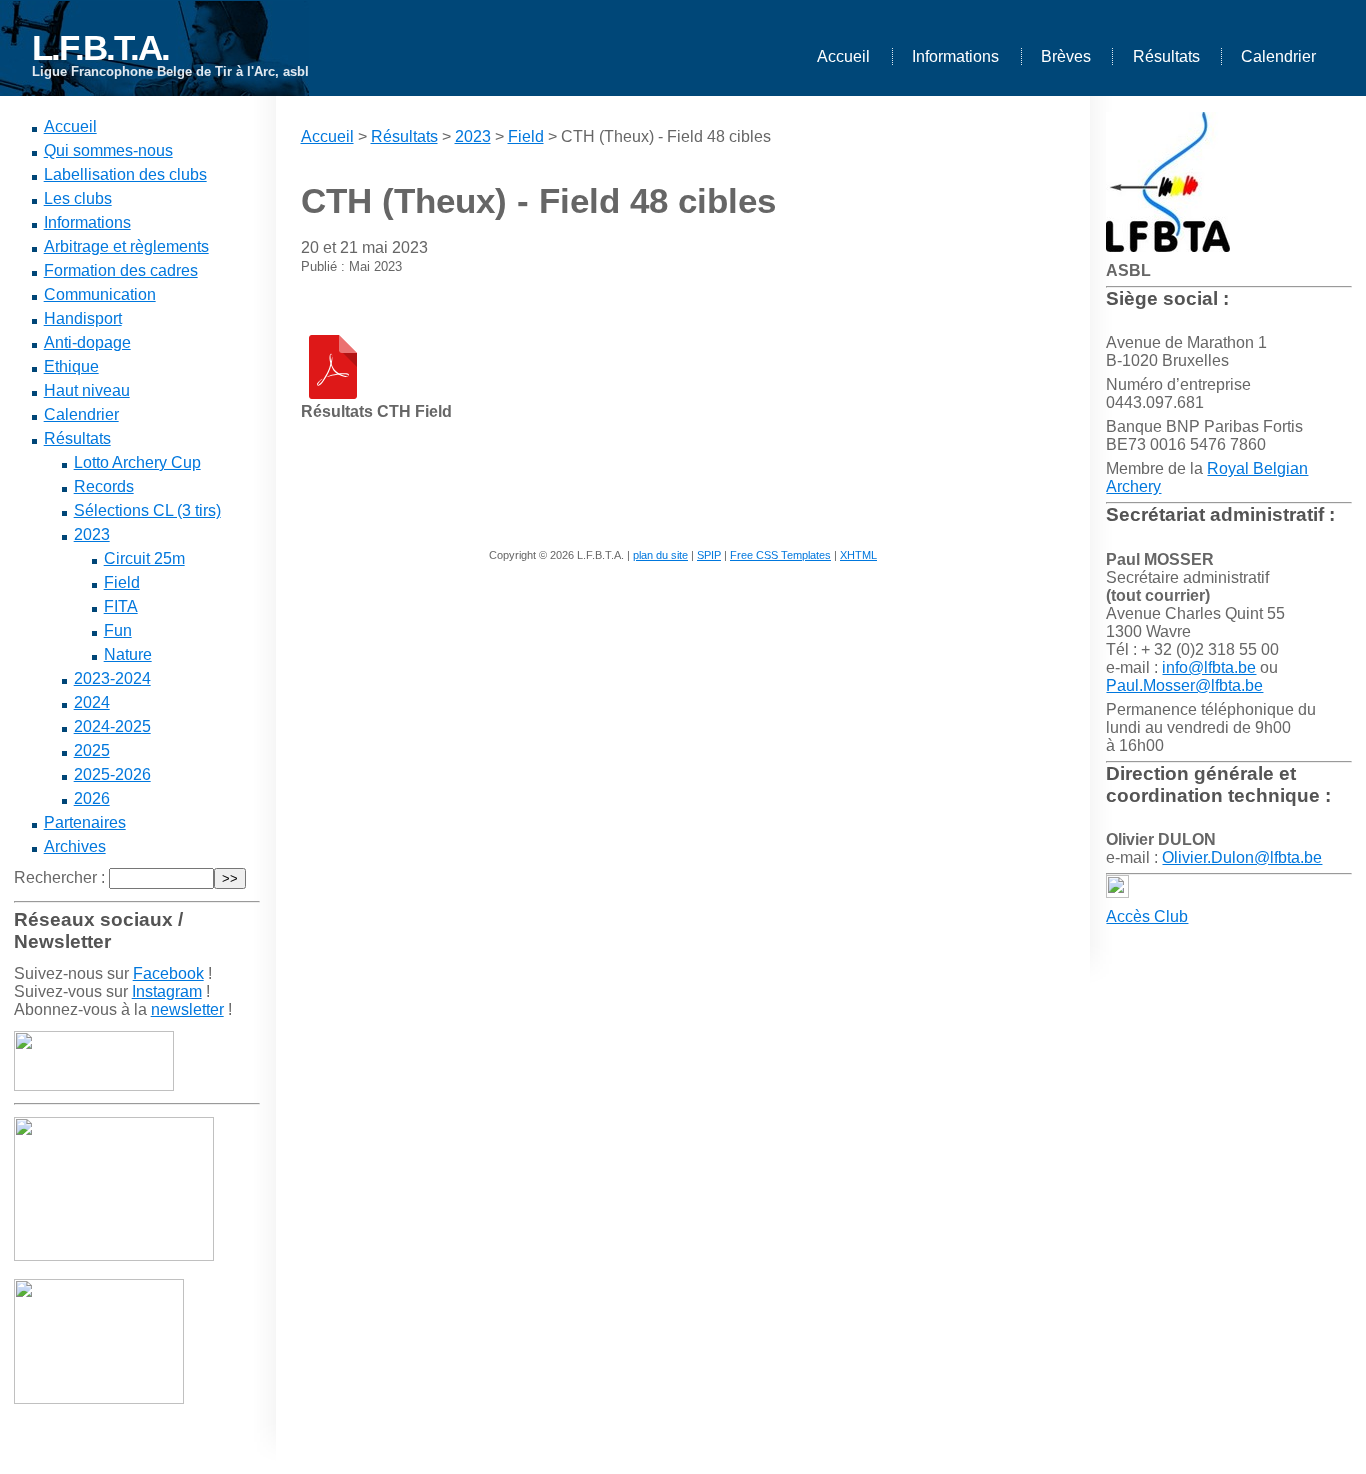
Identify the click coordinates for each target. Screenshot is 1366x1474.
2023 (92, 534)
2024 (92, 702)
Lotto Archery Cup (137, 462)
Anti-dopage (87, 342)
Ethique (71, 366)
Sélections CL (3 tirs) (147, 510)
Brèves (1066, 56)
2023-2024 (112, 678)
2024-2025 (112, 726)
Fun (118, 630)
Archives (75, 846)
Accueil (843, 56)
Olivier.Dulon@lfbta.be (1242, 857)
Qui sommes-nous (108, 150)
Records (104, 486)
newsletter (187, 1009)
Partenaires (85, 822)
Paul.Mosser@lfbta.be (1184, 685)
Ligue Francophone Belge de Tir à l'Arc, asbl (170, 71)
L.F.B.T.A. (100, 47)
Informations (955, 56)
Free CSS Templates (780, 555)
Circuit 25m (144, 558)
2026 (92, 798)
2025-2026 (112, 774)
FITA (121, 606)
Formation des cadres (121, 270)
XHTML (858, 555)
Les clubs (78, 198)
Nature (128, 654)
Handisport (83, 318)
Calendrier (1278, 56)
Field (122, 582)
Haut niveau (87, 390)
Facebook (168, 973)
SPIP (709, 555)
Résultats (1166, 56)
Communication (100, 294)
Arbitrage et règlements (126, 246)
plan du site (660, 555)
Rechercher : (59, 877)
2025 (92, 750)
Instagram (167, 991)
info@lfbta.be (1209, 667)
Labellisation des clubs (125, 174)
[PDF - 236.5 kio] (333, 393)
